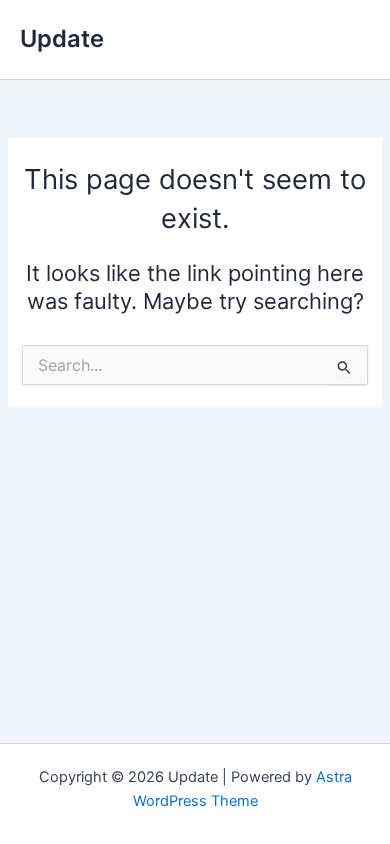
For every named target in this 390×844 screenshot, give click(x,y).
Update (62, 38)
